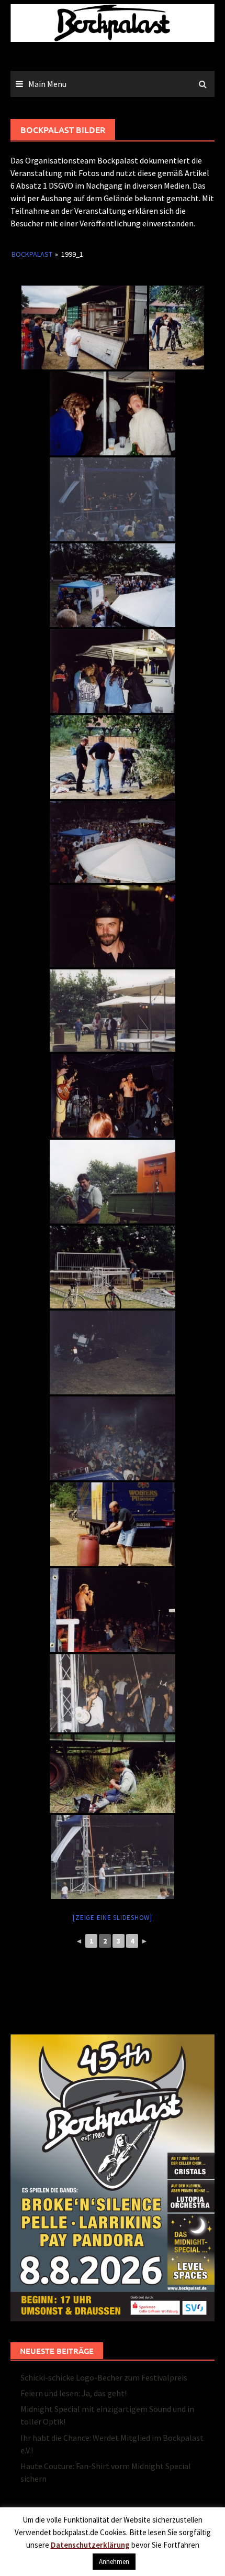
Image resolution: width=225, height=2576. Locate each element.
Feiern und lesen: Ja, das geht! (74, 2393)
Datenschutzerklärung (90, 2545)
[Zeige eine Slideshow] (113, 1918)
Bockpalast (32, 254)
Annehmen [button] (114, 2562)
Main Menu (47, 84)
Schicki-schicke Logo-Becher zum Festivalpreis (104, 2377)
